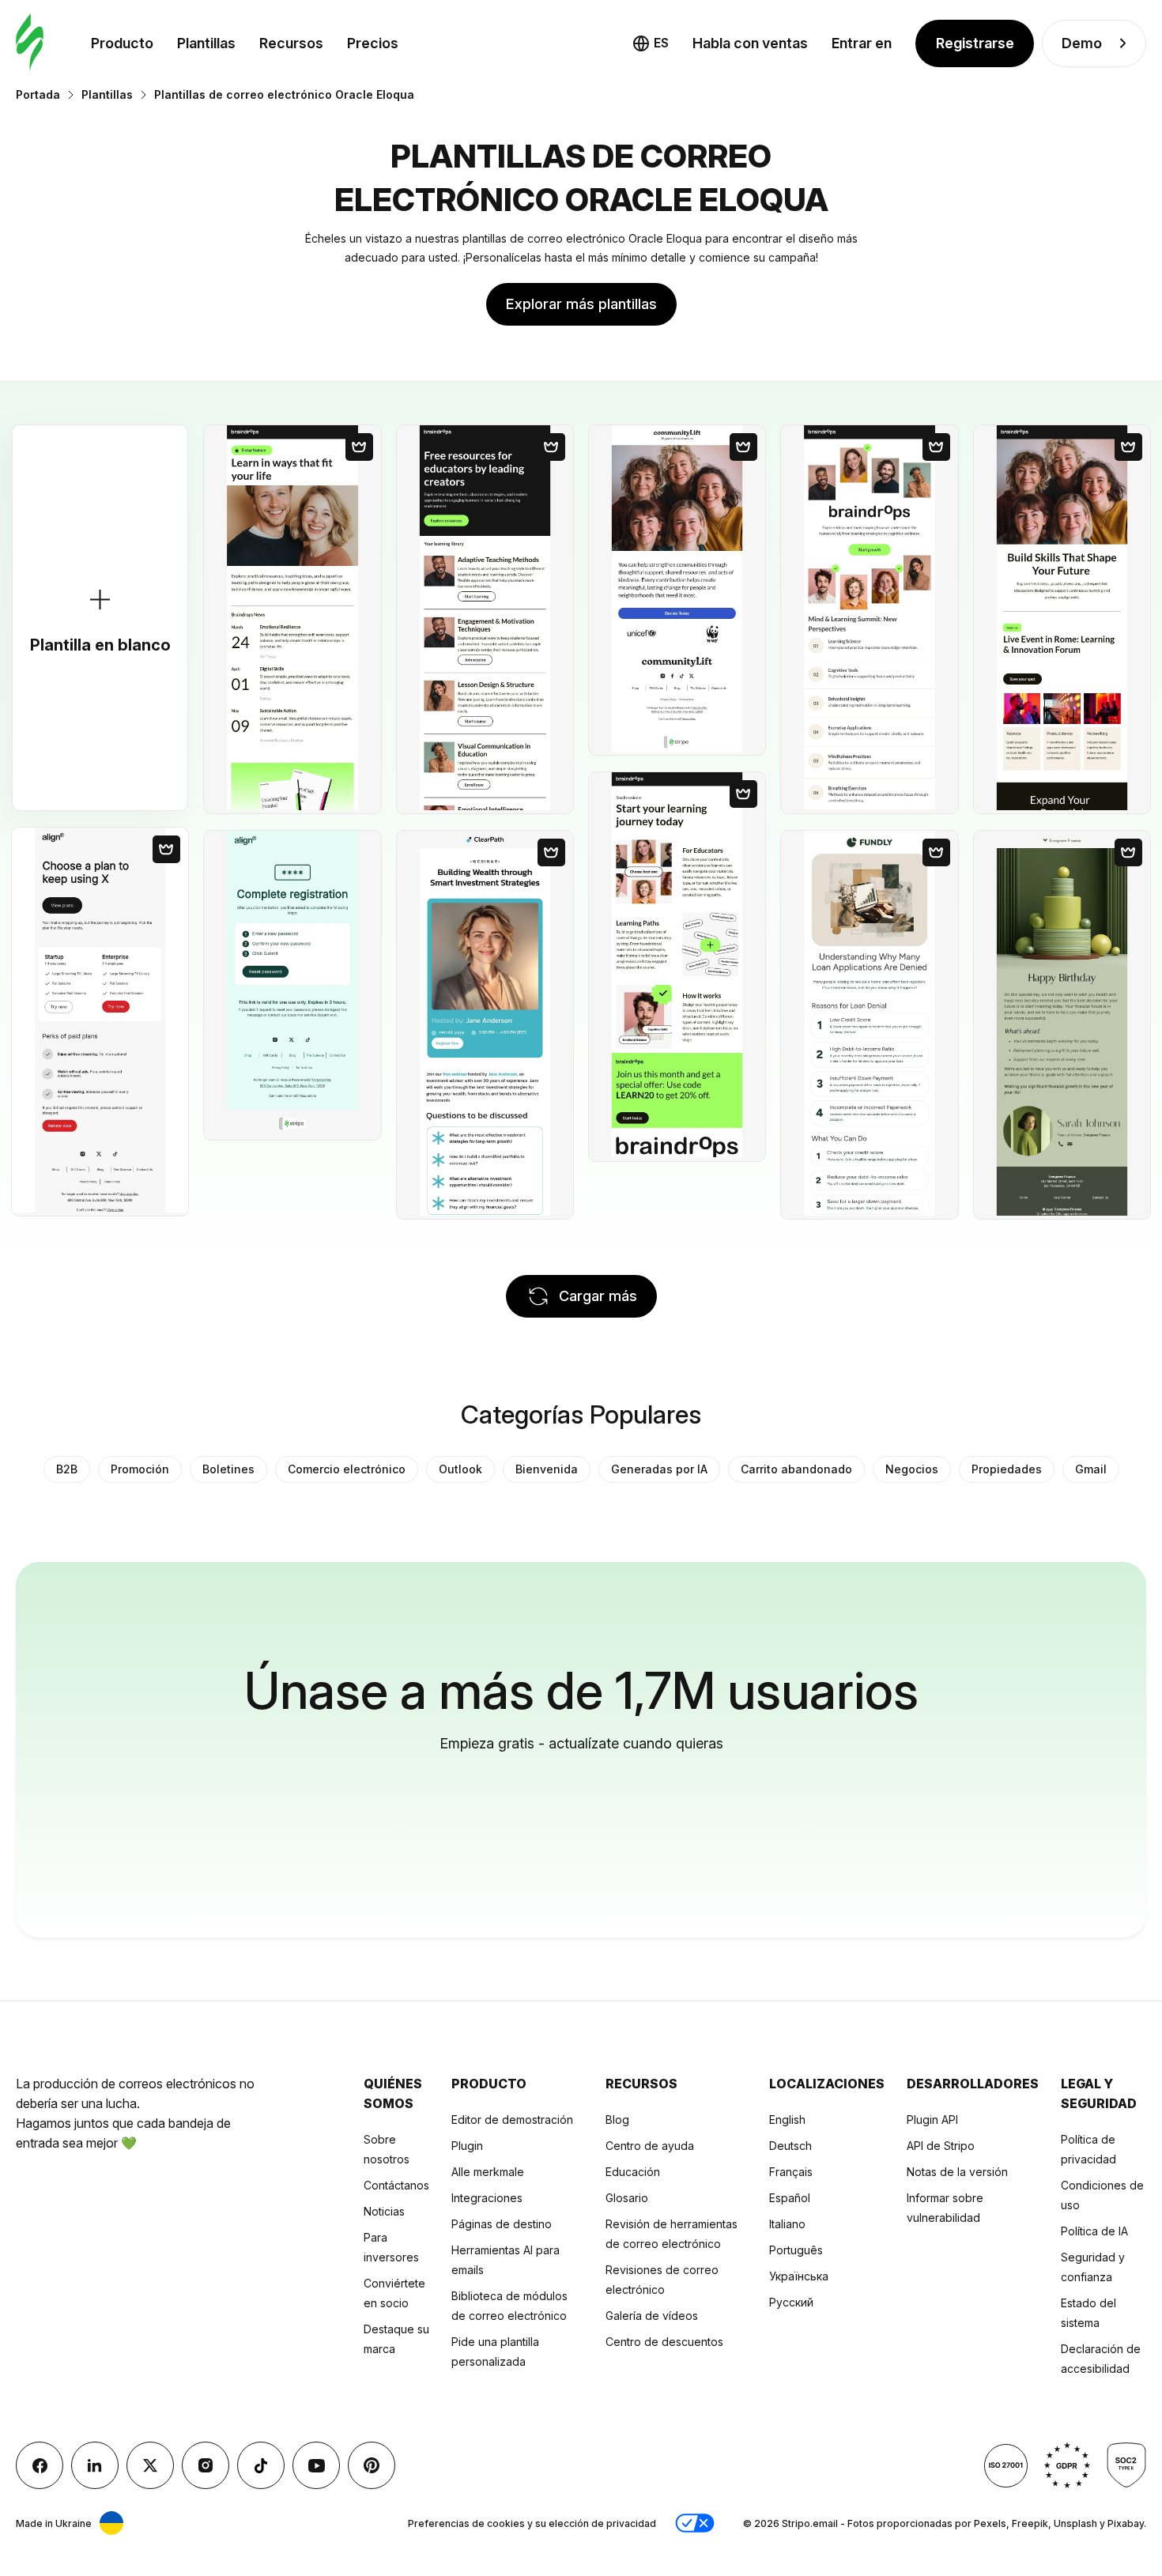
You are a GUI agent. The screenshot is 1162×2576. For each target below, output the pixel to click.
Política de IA (1094, 2231)
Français (791, 2172)
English (787, 2120)
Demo (1082, 43)
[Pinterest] (372, 2465)
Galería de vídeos (652, 2316)
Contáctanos (396, 2185)
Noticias (384, 2211)
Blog (617, 2120)
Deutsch (790, 2146)
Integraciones (487, 2198)
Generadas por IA (659, 1469)
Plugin (467, 2146)
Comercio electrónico (347, 1469)
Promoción (140, 1469)
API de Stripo (941, 2146)
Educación (633, 2172)
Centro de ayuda (650, 2146)
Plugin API (932, 2120)
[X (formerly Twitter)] (150, 2465)
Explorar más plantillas (581, 304)
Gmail (1091, 1469)
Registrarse (975, 43)
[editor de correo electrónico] (30, 43)
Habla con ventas (750, 43)
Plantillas (206, 43)
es (661, 43)
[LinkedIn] (95, 2465)
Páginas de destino (502, 2224)
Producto (122, 43)
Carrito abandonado (796, 1469)
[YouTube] (316, 2465)
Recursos (291, 43)
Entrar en (862, 43)
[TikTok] (261, 2465)
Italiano (787, 2224)
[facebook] (40, 2465)
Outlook (460, 1469)
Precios (373, 43)
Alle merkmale (488, 2172)
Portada (38, 94)
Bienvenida (547, 1469)
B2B (67, 1469)
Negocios (912, 1469)
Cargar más (598, 1296)
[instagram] (206, 2465)
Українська (799, 2276)
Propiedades (1007, 1469)
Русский (791, 2302)
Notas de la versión (957, 2172)
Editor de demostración (512, 2120)
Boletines (228, 1469)
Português (796, 2250)
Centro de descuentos (664, 2342)
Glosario (627, 2198)
